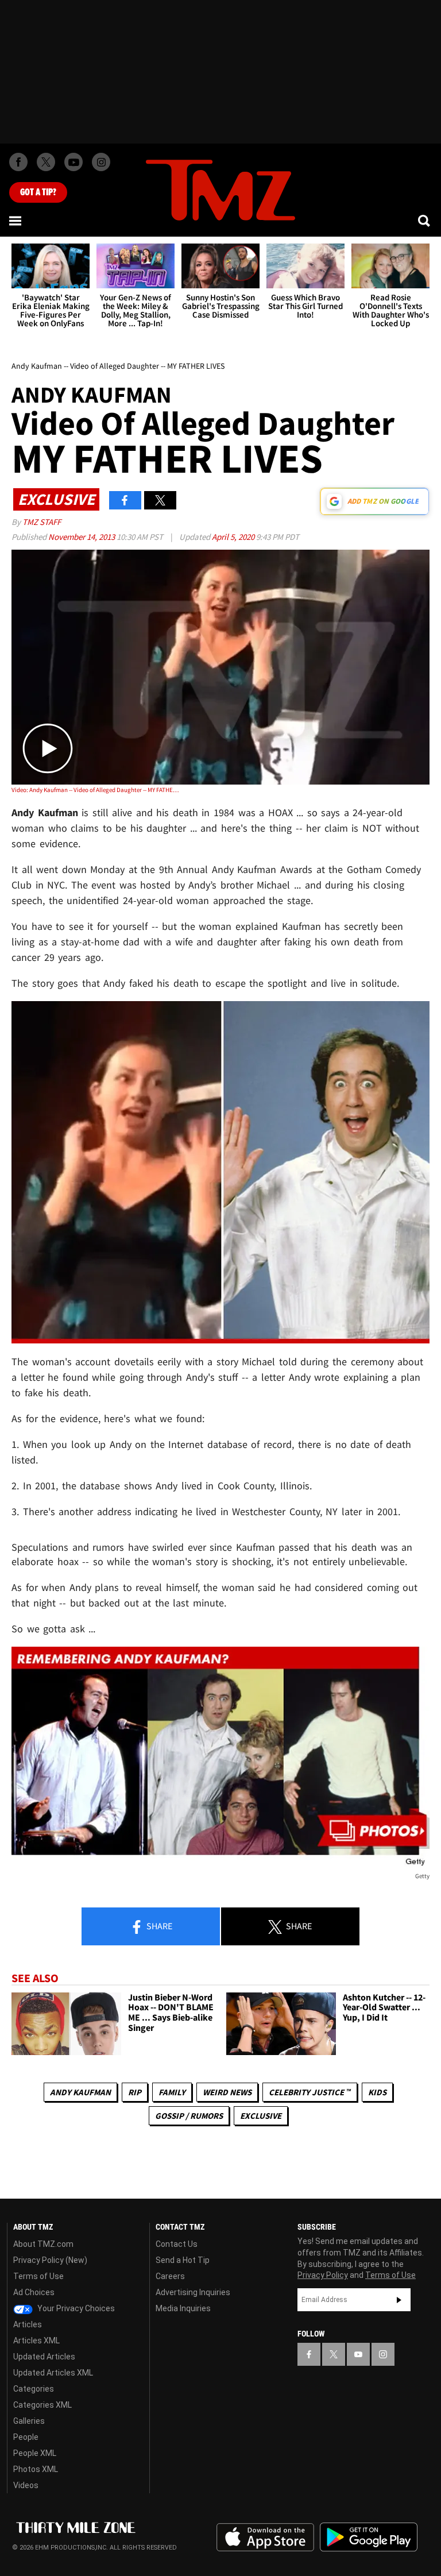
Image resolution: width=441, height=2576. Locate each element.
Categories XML (42, 2405)
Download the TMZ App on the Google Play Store (369, 2537)
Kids (377, 2092)
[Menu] (16, 221)
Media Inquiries (183, 2308)
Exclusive (261, 2116)
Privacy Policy (323, 2275)
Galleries (29, 2421)
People (26, 2437)
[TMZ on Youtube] (73, 162)
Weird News (227, 2092)
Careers (170, 2276)
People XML (35, 2453)
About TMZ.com (43, 2244)
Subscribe (399, 2300)
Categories (34, 2389)
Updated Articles (44, 2357)
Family (172, 2092)
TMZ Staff (42, 522)
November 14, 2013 (82, 537)
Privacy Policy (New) (50, 2260)
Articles (28, 2324)
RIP (135, 2092)
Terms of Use (38, 2276)
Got (38, 192)
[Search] (425, 221)
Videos (26, 2485)
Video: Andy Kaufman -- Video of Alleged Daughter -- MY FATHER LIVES (95, 790)
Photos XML (36, 2469)
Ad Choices (34, 2292)
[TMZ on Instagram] (101, 162)
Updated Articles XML (53, 2373)
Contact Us (177, 2244)
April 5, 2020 (234, 537)
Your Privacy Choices (75, 2308)
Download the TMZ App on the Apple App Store (265, 2538)
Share (158, 1926)
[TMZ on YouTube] (358, 2354)
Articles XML (36, 2341)
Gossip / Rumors (189, 2116)
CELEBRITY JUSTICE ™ (310, 2092)
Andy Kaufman (80, 2092)
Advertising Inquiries (193, 2292)
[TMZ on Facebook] (18, 162)
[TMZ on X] (46, 162)
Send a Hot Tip (183, 2260)
